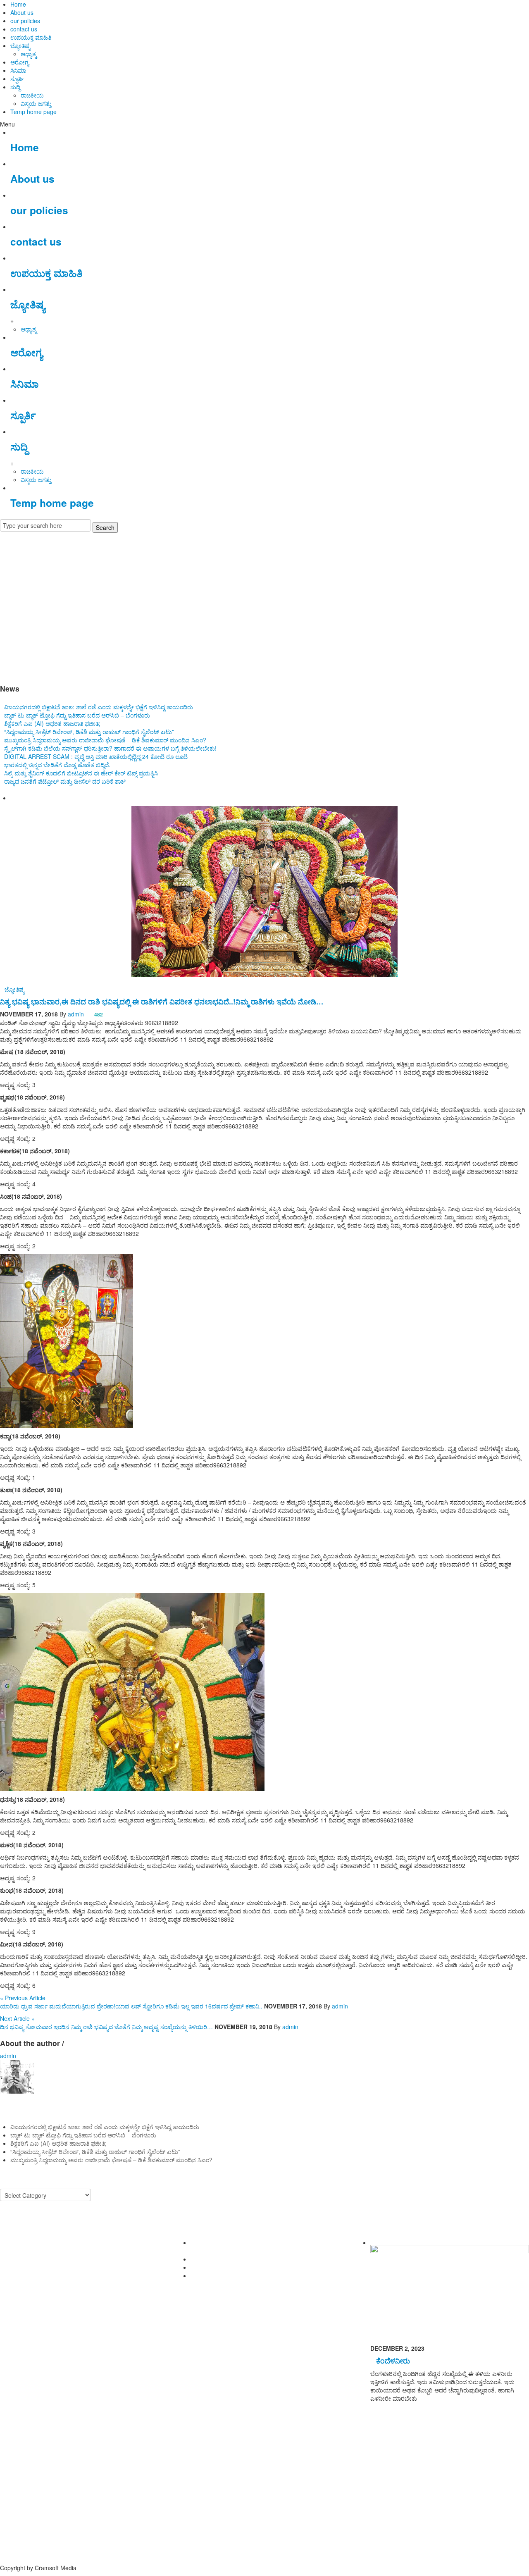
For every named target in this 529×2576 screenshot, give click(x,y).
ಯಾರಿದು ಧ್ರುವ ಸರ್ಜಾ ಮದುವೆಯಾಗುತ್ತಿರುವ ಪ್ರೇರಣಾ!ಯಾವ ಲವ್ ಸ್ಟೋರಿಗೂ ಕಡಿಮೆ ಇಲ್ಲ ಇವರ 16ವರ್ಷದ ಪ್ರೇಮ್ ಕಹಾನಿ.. (131, 2006)
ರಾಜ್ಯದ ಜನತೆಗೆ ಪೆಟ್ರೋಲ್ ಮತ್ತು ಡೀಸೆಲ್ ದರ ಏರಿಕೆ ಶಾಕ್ (65, 781)
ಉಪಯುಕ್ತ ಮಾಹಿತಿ (31, 37)
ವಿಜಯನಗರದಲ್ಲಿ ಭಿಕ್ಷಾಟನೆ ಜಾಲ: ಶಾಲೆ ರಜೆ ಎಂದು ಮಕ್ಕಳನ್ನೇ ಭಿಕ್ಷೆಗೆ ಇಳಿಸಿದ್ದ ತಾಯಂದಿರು (99, 707)
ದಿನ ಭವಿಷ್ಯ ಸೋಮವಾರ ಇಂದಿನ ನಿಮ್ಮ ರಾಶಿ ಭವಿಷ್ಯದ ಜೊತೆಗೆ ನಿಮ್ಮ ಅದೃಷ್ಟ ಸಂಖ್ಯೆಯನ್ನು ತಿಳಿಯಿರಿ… (106, 2027)
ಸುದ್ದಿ (15, 87)
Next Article (17, 2018)
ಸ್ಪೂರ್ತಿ (17, 79)
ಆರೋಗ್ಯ (20, 62)
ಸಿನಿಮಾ (18, 70)
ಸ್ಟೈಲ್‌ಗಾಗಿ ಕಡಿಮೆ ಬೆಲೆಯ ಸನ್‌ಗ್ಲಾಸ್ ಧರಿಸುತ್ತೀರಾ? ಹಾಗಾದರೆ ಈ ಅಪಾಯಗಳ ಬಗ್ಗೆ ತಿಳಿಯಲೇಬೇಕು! (110, 748)
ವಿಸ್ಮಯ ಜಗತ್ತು (36, 103)
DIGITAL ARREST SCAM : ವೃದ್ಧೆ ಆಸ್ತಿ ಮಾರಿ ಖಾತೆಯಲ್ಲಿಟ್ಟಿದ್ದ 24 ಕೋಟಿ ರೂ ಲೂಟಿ (96, 756)
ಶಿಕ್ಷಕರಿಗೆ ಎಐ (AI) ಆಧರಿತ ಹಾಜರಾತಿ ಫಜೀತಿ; (52, 723)
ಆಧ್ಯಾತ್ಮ (29, 54)
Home (18, 4)
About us (22, 12)
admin (76, 1014)
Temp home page (33, 112)
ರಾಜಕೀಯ (32, 95)
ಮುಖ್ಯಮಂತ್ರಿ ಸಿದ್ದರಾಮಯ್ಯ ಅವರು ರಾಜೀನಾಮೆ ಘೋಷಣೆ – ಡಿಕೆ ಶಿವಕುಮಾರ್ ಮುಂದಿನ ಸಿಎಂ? (105, 740)
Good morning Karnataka (33, 672)
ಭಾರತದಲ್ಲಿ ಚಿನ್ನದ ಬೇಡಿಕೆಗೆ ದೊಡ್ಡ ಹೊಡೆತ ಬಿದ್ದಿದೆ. (57, 765)
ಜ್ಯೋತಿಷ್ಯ (20, 45)
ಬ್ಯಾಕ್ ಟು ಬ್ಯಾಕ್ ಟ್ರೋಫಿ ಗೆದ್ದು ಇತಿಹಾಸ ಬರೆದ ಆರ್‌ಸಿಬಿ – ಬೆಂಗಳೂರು (77, 715)
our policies (25, 21)
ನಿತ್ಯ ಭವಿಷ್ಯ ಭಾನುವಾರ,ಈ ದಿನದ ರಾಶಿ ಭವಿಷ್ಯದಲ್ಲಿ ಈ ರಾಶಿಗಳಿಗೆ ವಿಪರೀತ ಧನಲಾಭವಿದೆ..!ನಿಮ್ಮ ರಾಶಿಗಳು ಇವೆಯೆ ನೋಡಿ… (162, 1001)
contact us (24, 29)
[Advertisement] (264, 606)
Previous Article (23, 1998)
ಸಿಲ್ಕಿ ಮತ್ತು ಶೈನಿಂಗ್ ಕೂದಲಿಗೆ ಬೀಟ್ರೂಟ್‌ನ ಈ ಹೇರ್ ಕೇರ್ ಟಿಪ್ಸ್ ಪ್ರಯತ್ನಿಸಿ (81, 773)
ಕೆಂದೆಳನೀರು (393, 2360)
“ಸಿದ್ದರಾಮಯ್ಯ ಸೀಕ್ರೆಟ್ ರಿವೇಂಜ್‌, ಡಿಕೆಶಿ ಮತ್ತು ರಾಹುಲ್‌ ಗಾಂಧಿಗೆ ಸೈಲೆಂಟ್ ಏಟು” (89, 732)
